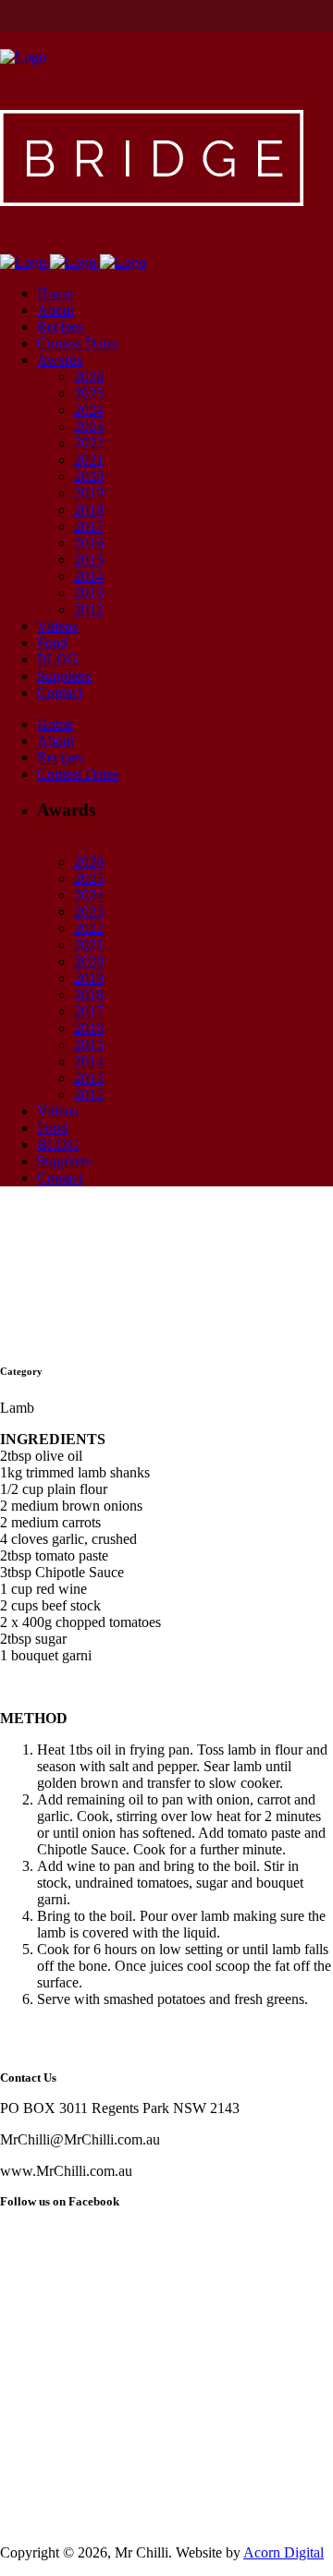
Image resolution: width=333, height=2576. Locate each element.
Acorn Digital (284, 2552)
